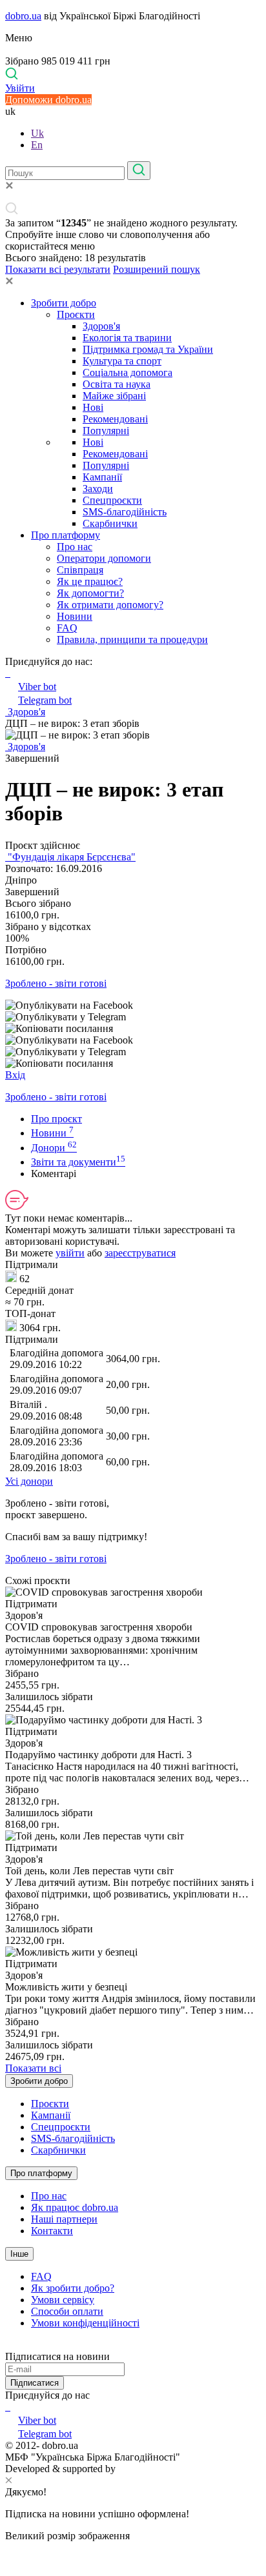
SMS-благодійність (125, 512)
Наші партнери (64, 2219)
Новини (75, 616)
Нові (93, 407)
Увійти (20, 88)
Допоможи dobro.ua (48, 100)
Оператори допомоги (104, 558)
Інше (19, 2254)
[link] (133, 1006)
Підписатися (35, 2383)
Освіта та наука (117, 384)
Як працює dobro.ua (75, 2207)
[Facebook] (6, 2407)
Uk (37, 133)
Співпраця (80, 570)
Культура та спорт (122, 361)
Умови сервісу (63, 2300)
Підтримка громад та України (148, 349)
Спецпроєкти (112, 500)
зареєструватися (140, 1253)
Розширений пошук (157, 269)
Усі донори (29, 1481)
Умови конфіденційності (85, 2323)
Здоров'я (101, 326)
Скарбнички (110, 523)
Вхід (15, 1075)
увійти (70, 1253)
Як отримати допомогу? (110, 605)
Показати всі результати (58, 269)
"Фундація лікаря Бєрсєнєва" (70, 857)
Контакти (52, 2231)
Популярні (106, 431)
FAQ (67, 628)
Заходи (98, 489)
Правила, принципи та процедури (132, 639)
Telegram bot (45, 700)
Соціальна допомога (128, 372)
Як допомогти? (90, 593)
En (37, 145)
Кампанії (102, 477)
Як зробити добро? (73, 2288)
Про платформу (66, 535)
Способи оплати (67, 2311)
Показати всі (33, 2068)
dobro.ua (23, 16)
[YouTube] (9, 2407)
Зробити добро (64, 303)
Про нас (75, 547)
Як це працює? (90, 581)
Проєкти (76, 314)
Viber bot (37, 687)
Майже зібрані (114, 396)
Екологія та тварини (127, 338)
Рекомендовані (115, 419)
